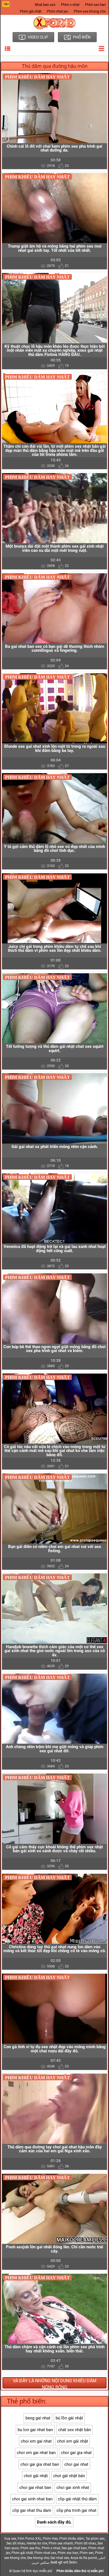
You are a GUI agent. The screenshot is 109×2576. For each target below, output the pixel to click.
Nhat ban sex (45, 5)
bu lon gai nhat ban (35, 2430)
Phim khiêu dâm (72, 2539)
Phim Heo (50, 2539)
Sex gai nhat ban (74, 2548)
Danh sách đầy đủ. (54, 2522)
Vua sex (10, 2539)
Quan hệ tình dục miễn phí (32, 2571)
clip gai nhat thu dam (32, 2510)
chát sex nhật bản (74, 2430)
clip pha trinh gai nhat (76, 2510)
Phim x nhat (70, 5)
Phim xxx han (95, 5)
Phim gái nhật (31, 11)
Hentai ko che (37, 2543)
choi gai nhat (76, 2464)
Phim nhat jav (58, 11)
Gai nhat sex (60, 2558)
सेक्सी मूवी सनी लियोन (64, 2563)
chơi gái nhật (36, 2476)
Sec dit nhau (16, 2543)
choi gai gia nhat (76, 2453)
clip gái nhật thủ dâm (77, 2499)
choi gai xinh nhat (73, 2488)
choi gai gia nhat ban (40, 2464)
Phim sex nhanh (61, 2543)
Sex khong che (38, 2558)
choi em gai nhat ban (36, 2453)
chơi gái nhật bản (69, 2476)
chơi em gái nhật (73, 2441)
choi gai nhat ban (35, 2488)
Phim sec (87, 2553)
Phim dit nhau (85, 2543)
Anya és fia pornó (84, 2558)
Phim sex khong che (90, 11)
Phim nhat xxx (45, 2553)
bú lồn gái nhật (69, 2418)
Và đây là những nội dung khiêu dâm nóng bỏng (55, 2383)
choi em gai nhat (36, 2441)
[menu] (8, 49)
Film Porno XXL (29, 2539)
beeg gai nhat (38, 2418)
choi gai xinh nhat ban (32, 2499)
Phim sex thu (30, 2548)
